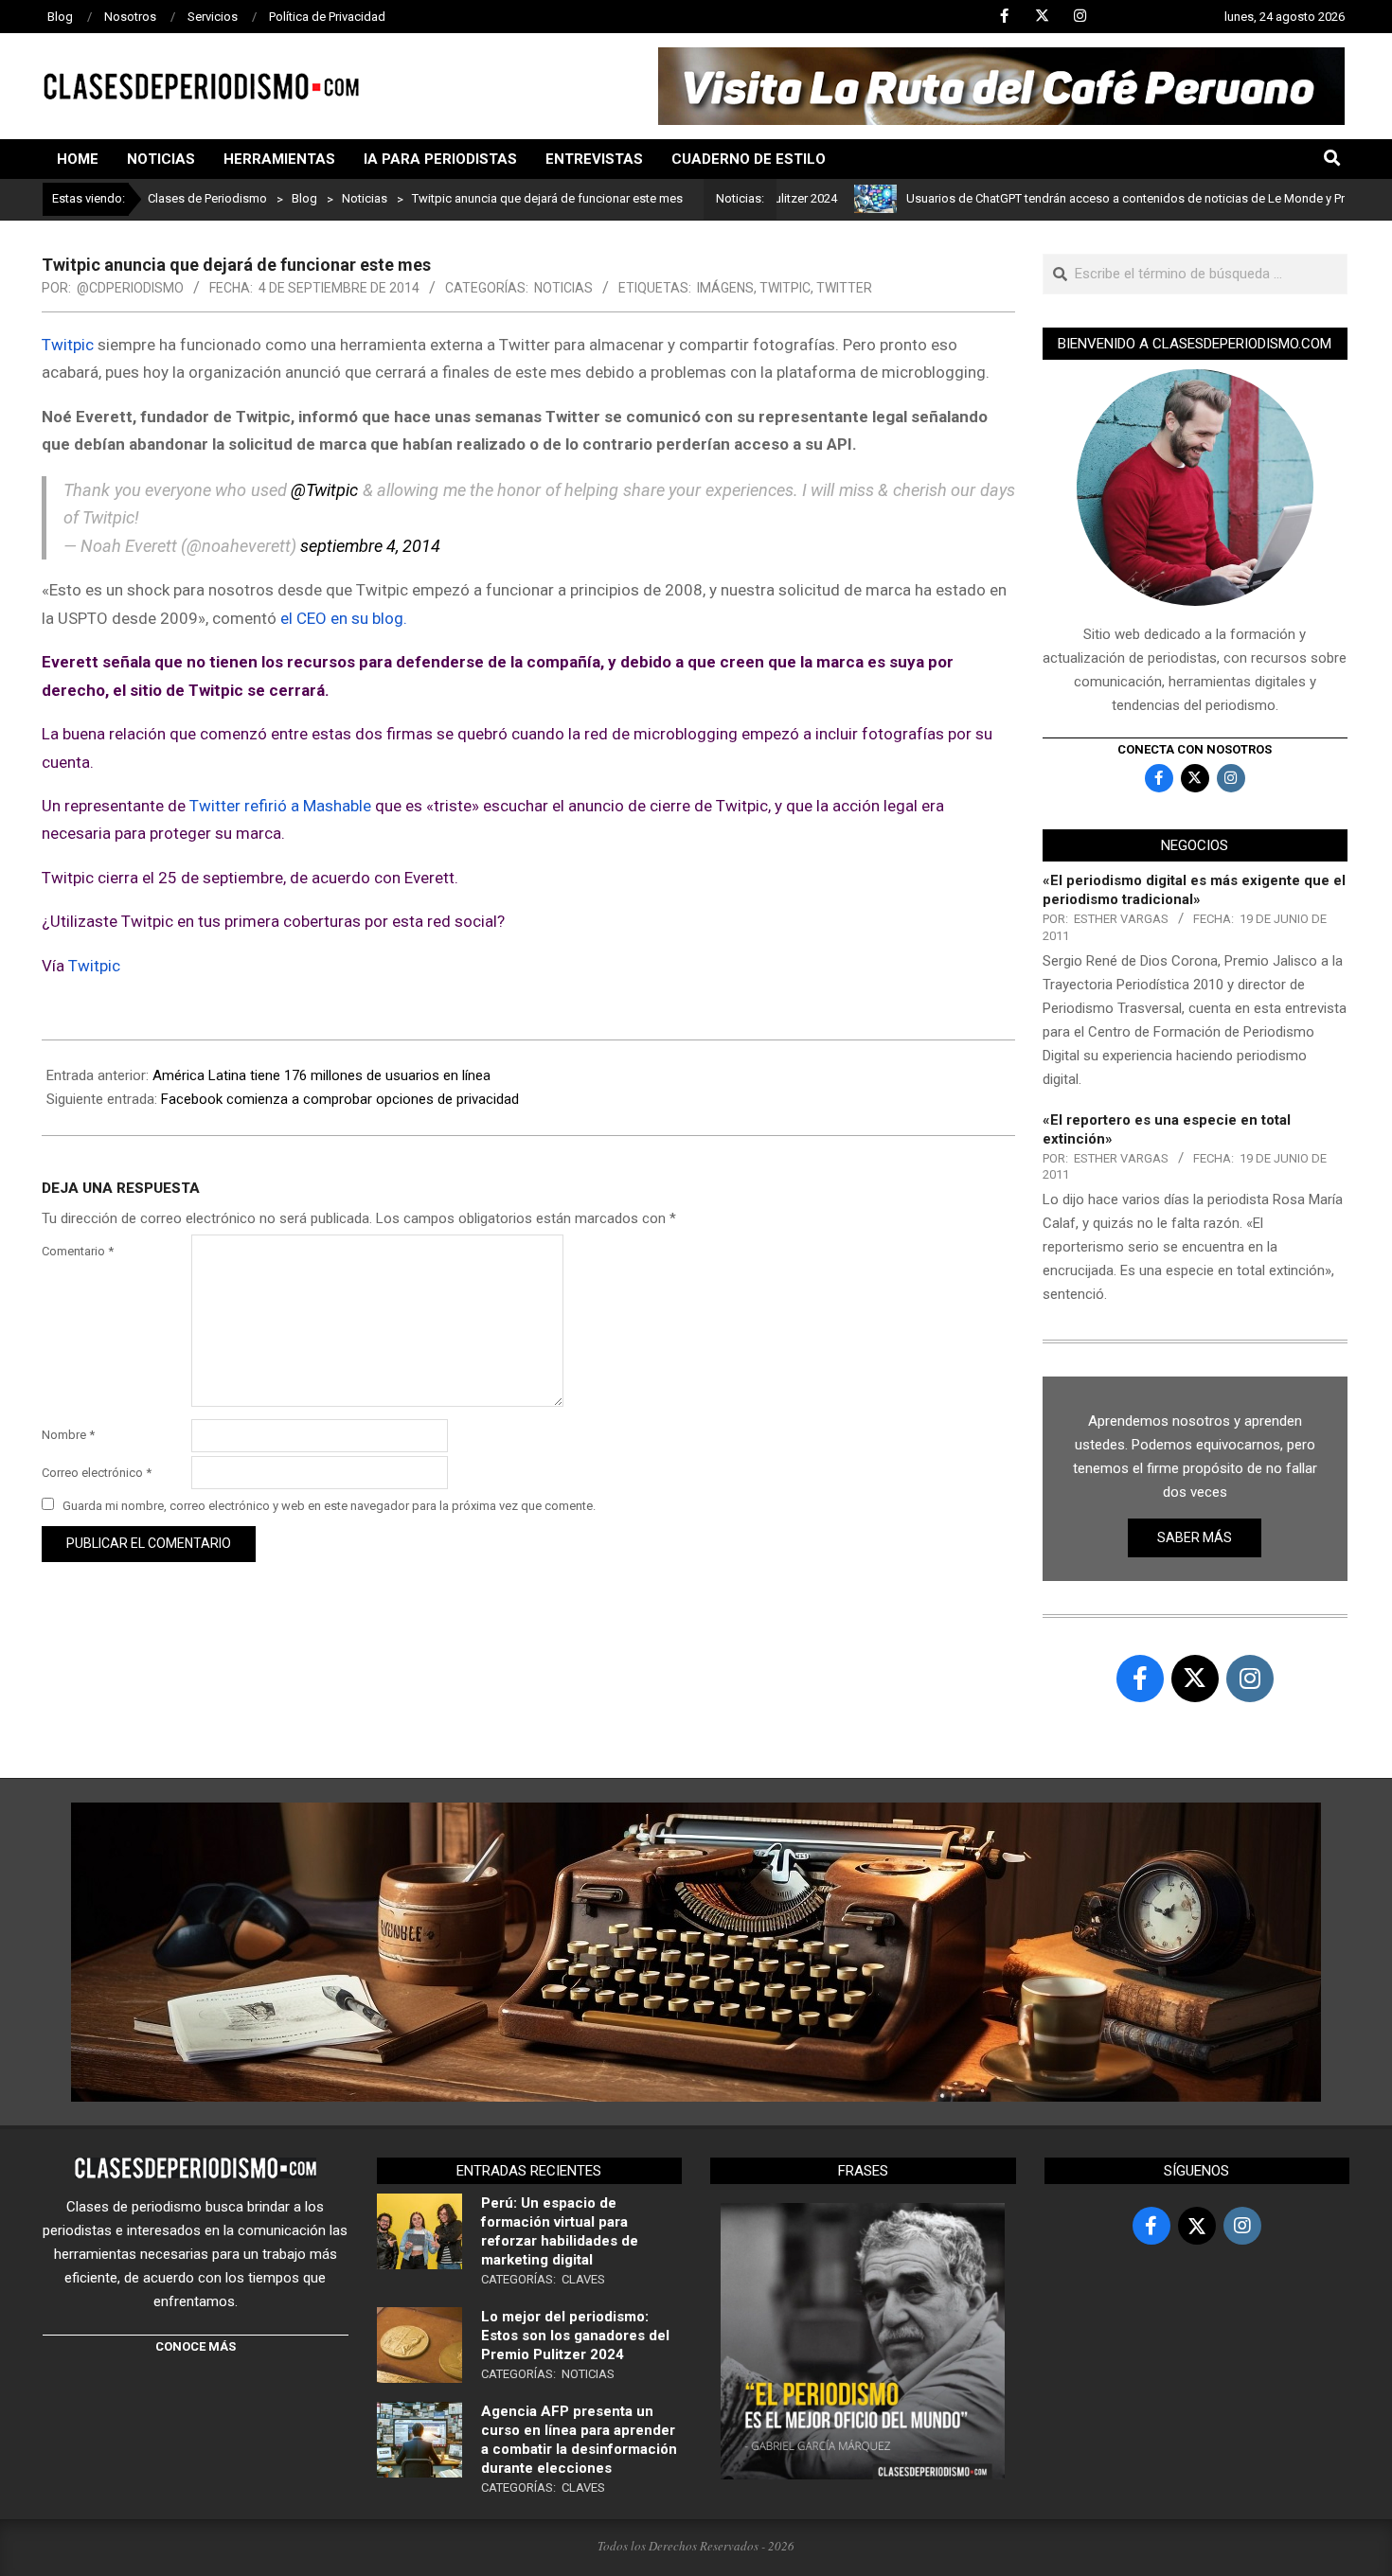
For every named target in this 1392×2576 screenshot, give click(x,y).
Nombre (68, 1435)
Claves (583, 2279)
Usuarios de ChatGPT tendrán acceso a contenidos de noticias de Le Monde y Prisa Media (1091, 198)
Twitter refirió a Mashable (282, 806)
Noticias (563, 288)
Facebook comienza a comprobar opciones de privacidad (340, 1099)
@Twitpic (324, 490)
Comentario (78, 1251)
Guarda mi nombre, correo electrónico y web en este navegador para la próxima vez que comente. (329, 1506)
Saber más (1195, 1537)
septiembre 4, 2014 (370, 546)
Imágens (725, 288)
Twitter (844, 288)
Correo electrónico (97, 1473)
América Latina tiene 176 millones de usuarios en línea (321, 1075)
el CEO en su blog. (344, 618)
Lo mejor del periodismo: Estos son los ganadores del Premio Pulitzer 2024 (575, 2336)
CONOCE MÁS (196, 2346)
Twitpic (785, 288)
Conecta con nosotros (1195, 749)
